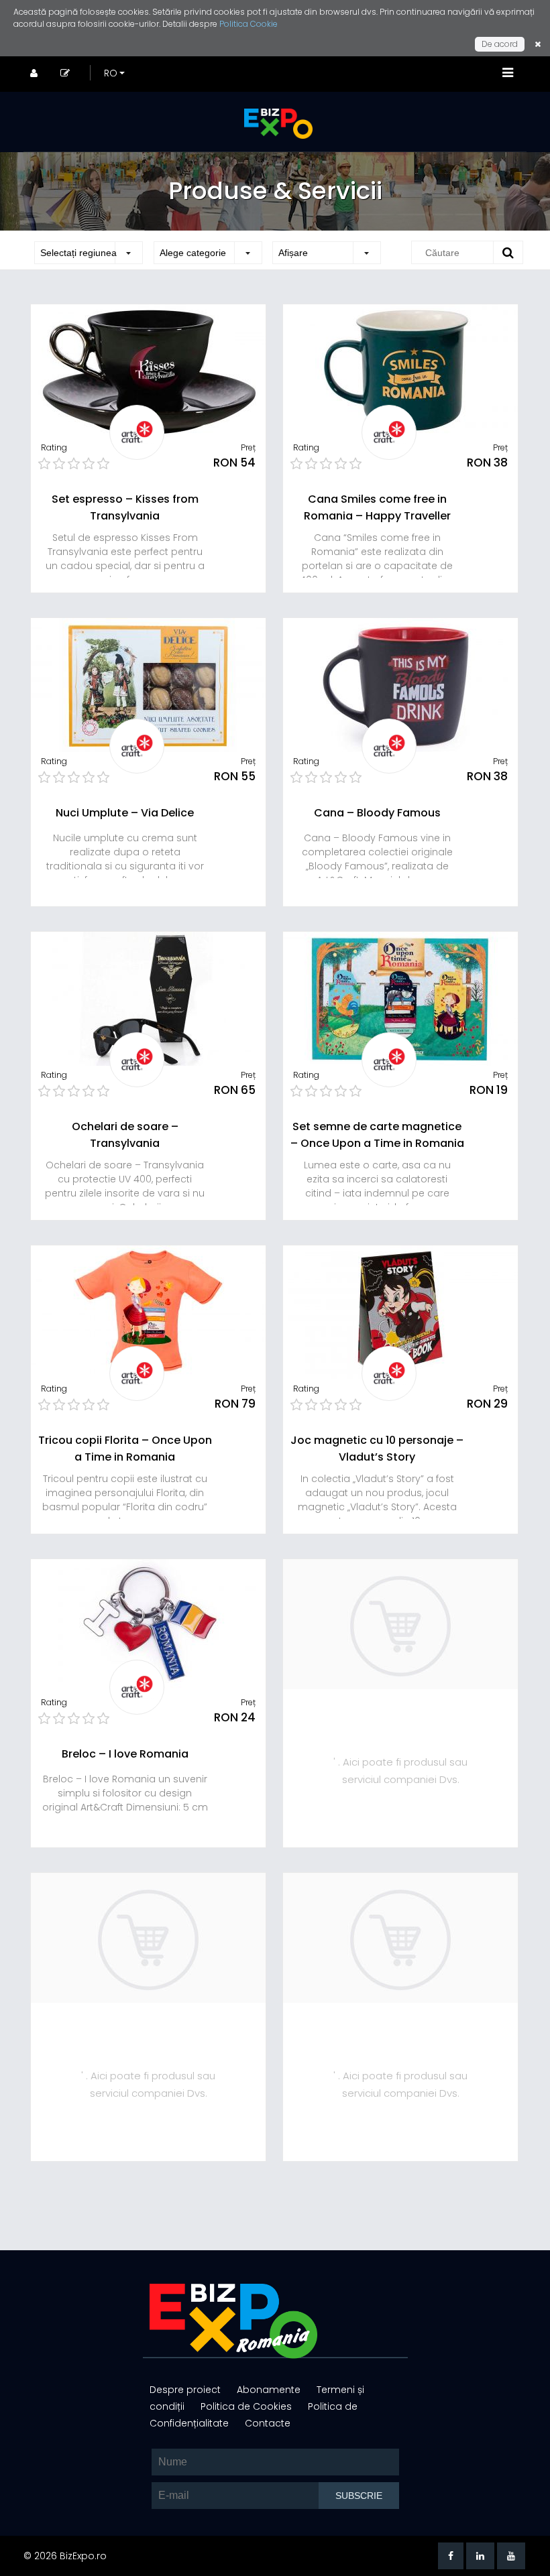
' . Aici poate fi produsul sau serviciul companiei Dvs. (400, 1771)
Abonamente (270, 2390)
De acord (500, 44)
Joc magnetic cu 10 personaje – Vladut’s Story (377, 1449)
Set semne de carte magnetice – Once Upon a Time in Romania (377, 1135)
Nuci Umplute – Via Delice (125, 813)
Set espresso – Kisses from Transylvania (125, 507)
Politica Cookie (249, 24)
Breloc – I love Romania (125, 1754)
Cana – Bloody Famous (377, 813)
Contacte (268, 2423)
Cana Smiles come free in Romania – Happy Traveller (377, 507)
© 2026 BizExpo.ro (65, 2556)
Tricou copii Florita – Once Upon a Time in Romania (125, 1449)
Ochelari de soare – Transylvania (125, 1135)
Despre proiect (186, 2390)
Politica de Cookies (248, 2406)
